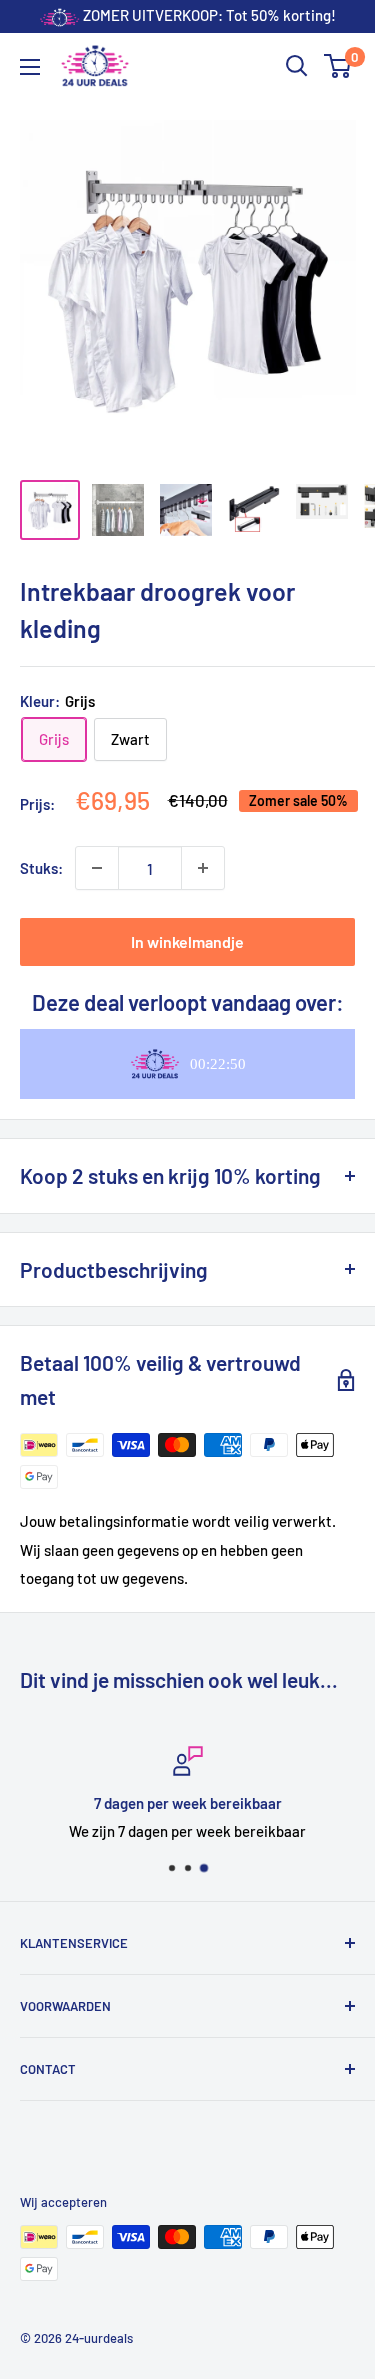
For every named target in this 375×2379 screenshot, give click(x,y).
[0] (338, 66)
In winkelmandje (187, 941)
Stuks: (41, 868)
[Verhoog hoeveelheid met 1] (203, 868)
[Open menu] (30, 67)
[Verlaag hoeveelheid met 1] (97, 868)
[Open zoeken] (297, 66)
